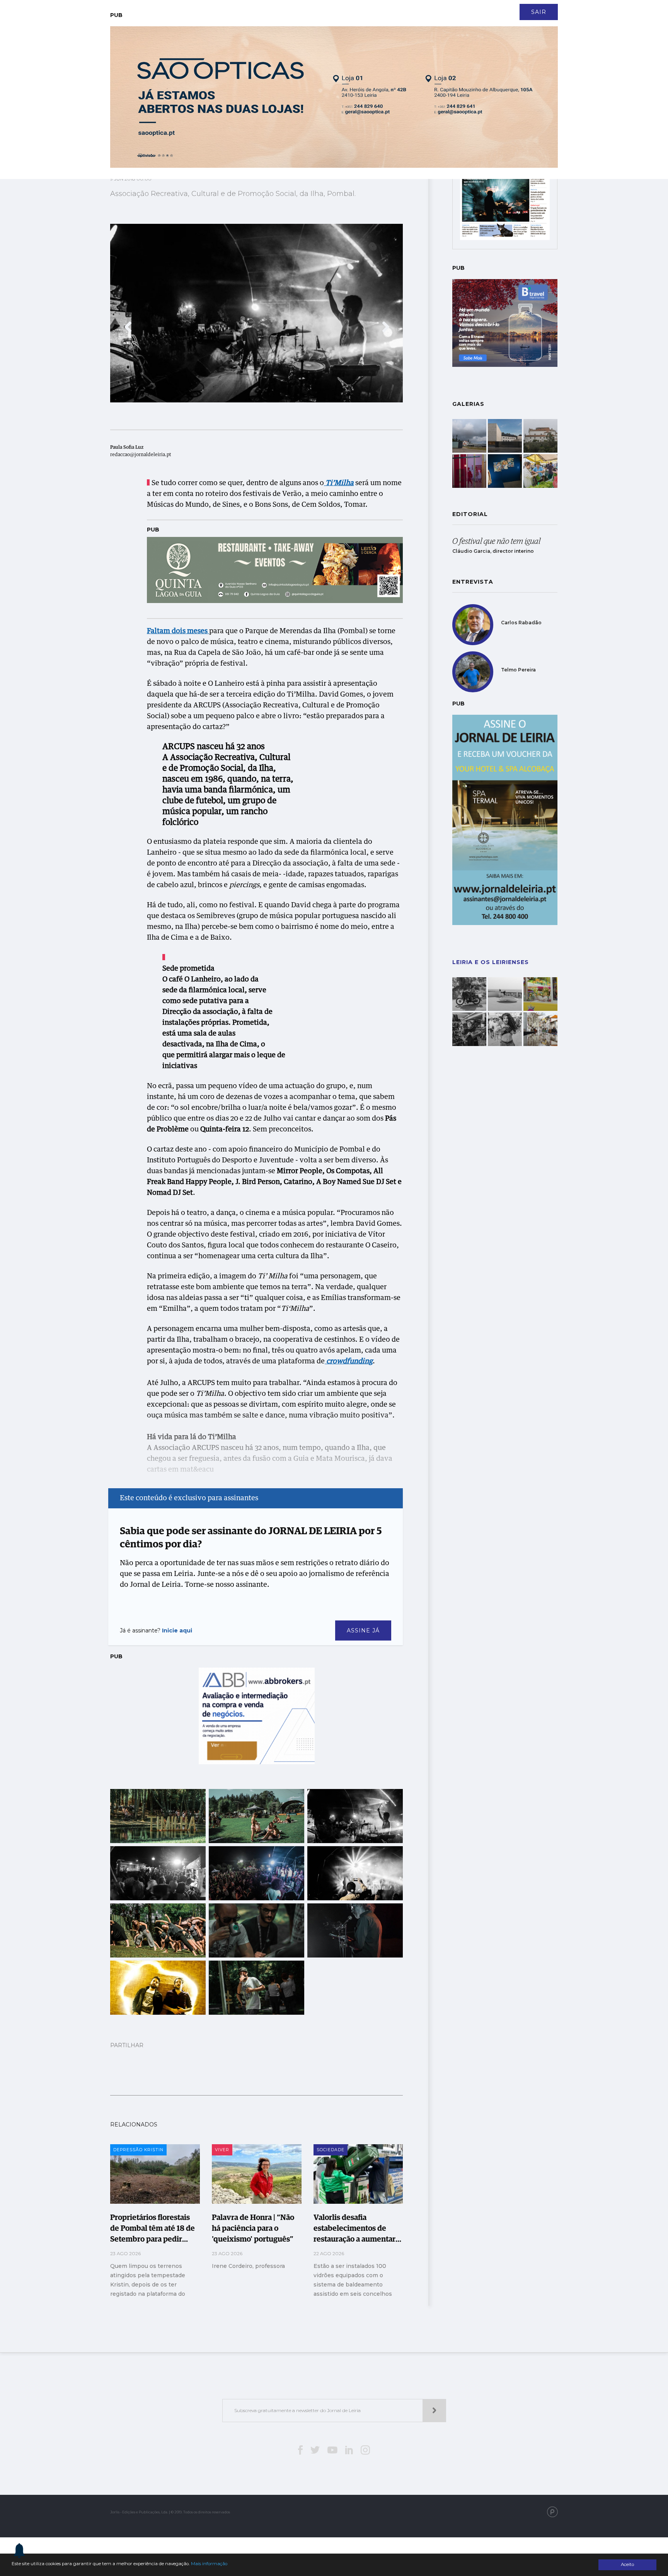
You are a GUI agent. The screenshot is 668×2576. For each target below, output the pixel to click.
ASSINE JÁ (363, 1630)
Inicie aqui (177, 1630)
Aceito (627, 2564)
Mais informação (209, 2564)
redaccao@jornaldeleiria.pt (141, 455)
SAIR (539, 12)
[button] (128, 327)
